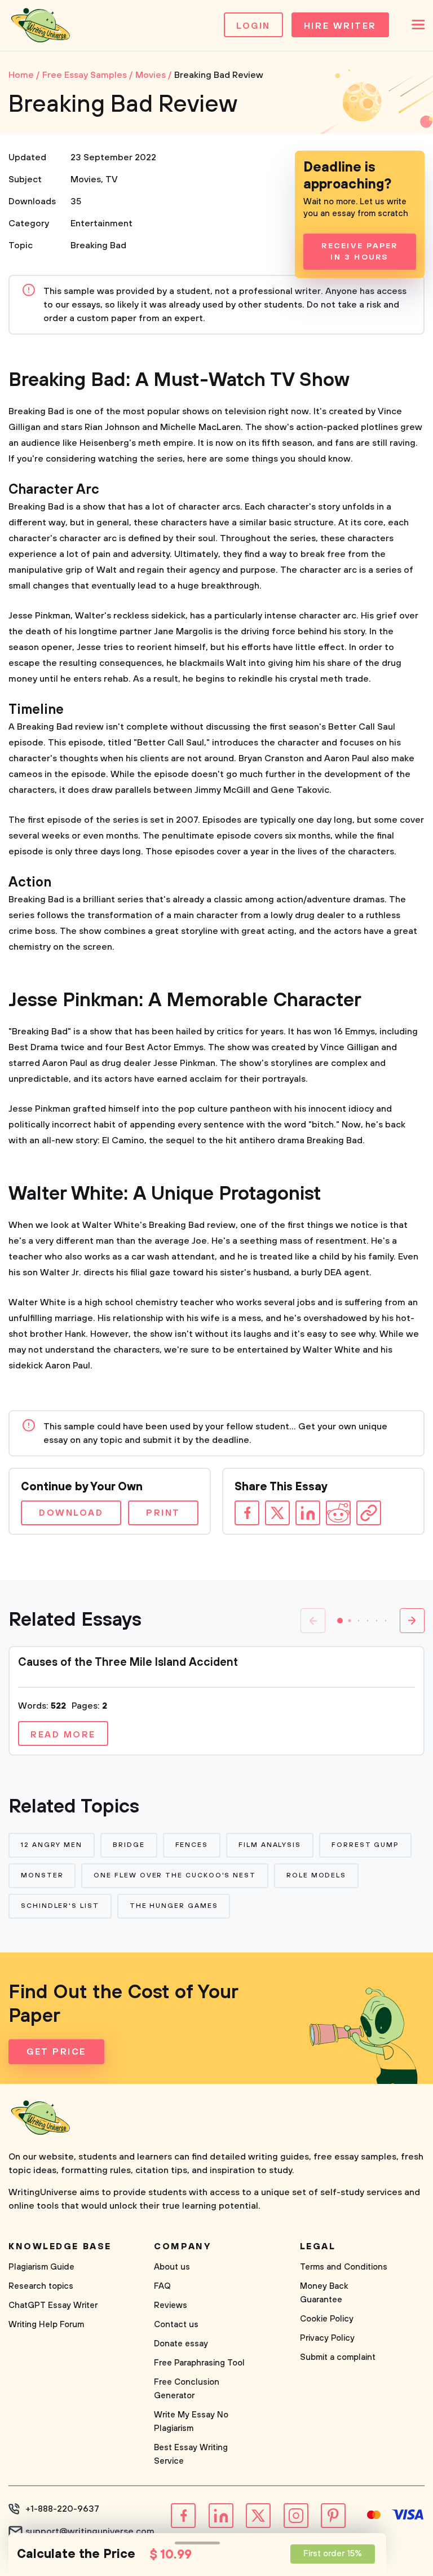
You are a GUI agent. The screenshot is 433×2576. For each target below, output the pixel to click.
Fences (192, 1845)
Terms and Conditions (344, 2267)
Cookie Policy (327, 2319)
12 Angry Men (52, 1845)
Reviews (171, 2305)
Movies (86, 179)
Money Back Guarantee (324, 2293)
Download (71, 1513)
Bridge (129, 1845)
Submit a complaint (338, 2357)
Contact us (176, 2325)
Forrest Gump (365, 1845)
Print (163, 1513)
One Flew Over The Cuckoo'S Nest (175, 1875)
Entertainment (101, 223)
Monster (42, 1875)
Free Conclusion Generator (187, 2389)
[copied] (369, 1513)
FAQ (162, 2286)
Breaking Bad (98, 245)
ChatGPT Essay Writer (53, 2305)
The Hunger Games (174, 1906)
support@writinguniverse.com (90, 2531)
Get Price (56, 2052)
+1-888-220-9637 (62, 2509)
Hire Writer (340, 26)
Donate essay (181, 2344)
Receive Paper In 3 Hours (359, 252)
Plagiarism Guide (41, 2267)
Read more (63, 1735)
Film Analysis (270, 1845)
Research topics (41, 2286)
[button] (340, 1621)
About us (172, 2267)
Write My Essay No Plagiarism (191, 2422)
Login (253, 26)
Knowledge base (60, 2246)
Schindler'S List (60, 1906)
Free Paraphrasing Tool (199, 2363)
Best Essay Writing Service (191, 2454)
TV (112, 179)
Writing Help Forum (46, 2325)
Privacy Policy (327, 2338)
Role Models (316, 1875)
